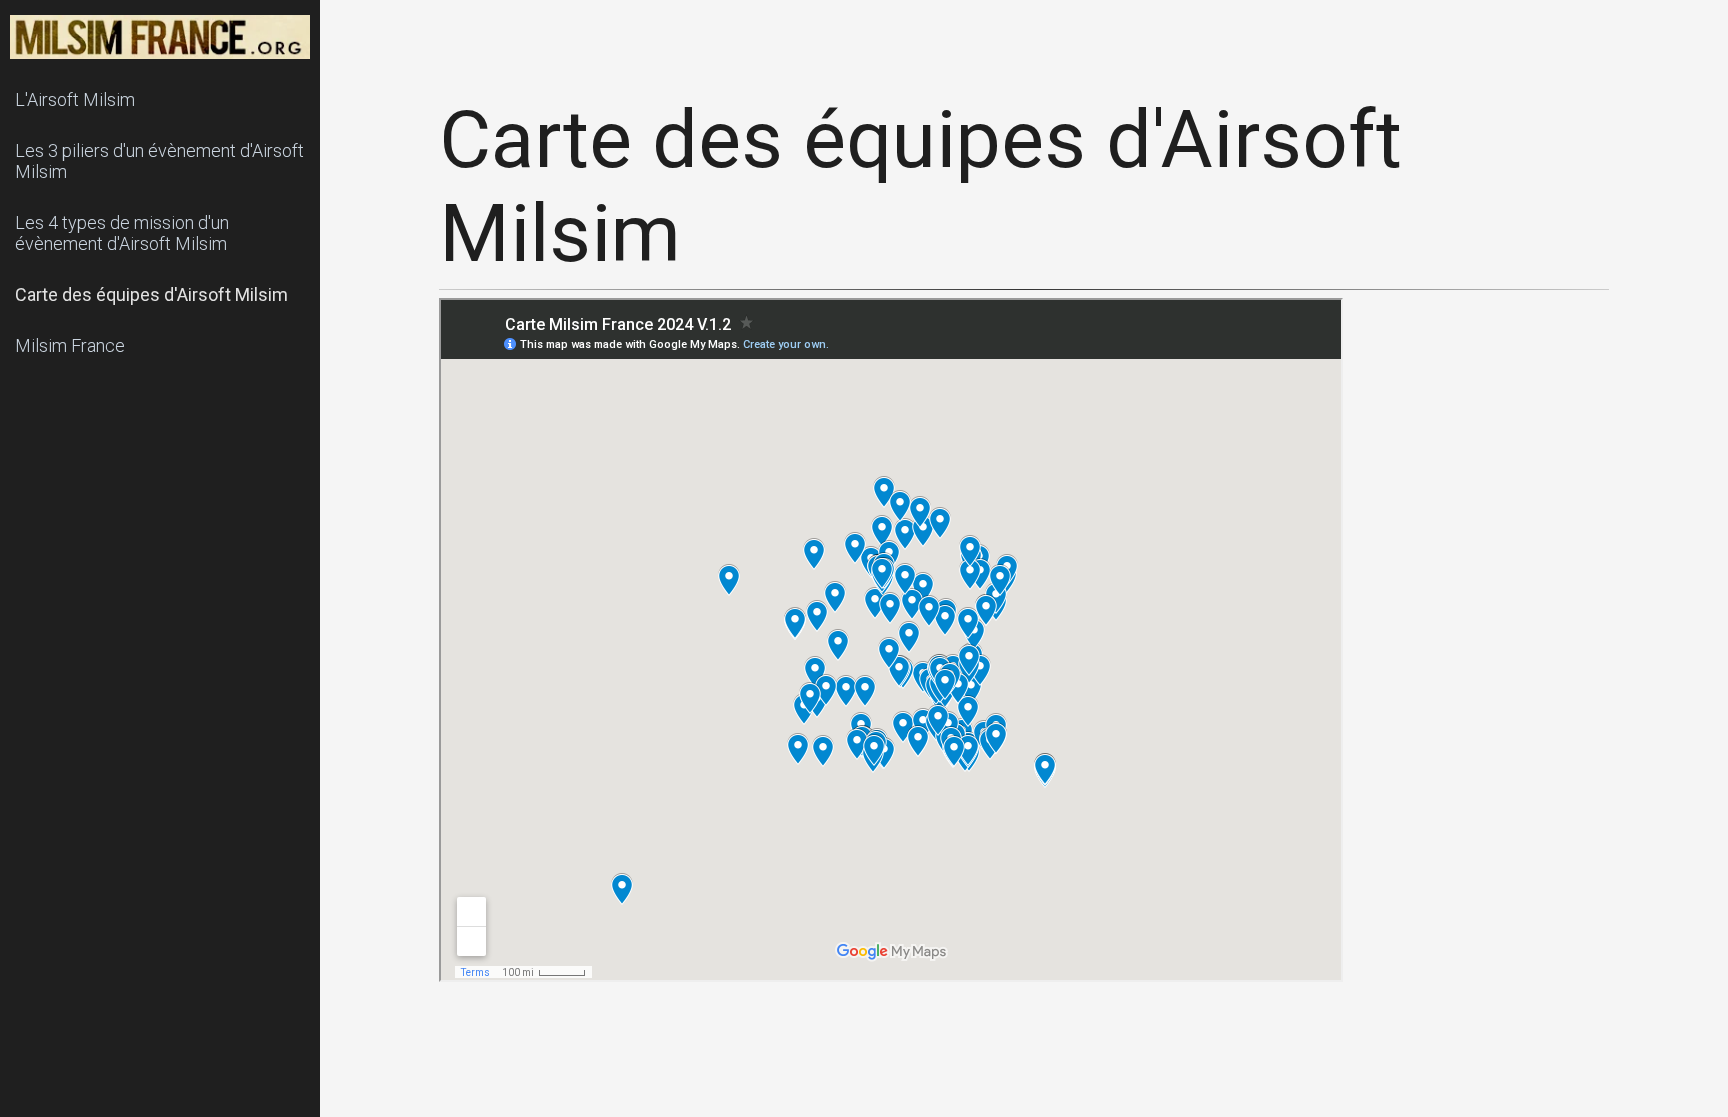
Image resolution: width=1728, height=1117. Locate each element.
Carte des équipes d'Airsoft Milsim (151, 294)
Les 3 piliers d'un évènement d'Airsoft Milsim (159, 161)
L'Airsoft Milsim (75, 99)
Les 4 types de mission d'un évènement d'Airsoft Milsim (122, 233)
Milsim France (70, 345)
